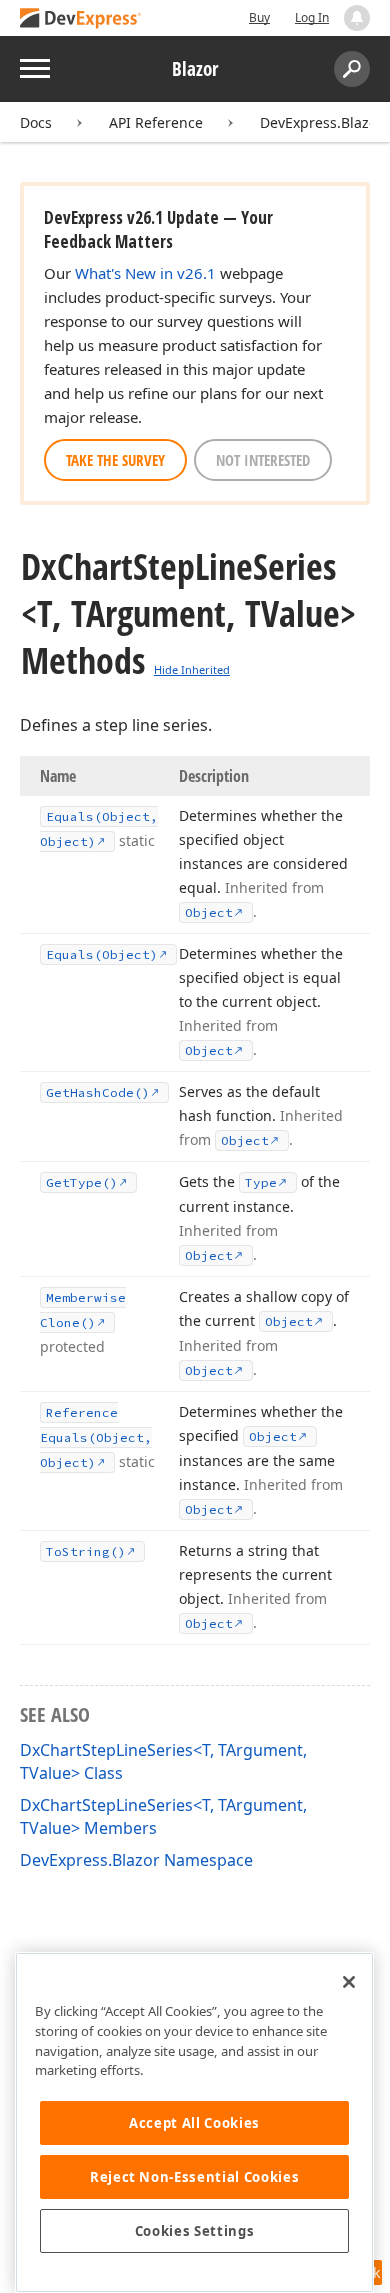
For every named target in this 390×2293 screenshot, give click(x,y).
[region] (194, 2122)
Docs (36, 122)
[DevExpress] (81, 19)
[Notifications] (357, 18)
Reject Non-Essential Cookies (194, 2177)
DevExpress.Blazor (321, 122)
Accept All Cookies (194, 2123)
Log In (312, 17)
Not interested (263, 460)
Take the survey (115, 460)
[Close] (349, 1982)
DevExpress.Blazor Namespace (136, 1860)
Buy (259, 17)
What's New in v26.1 (145, 273)
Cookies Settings (195, 2231)
